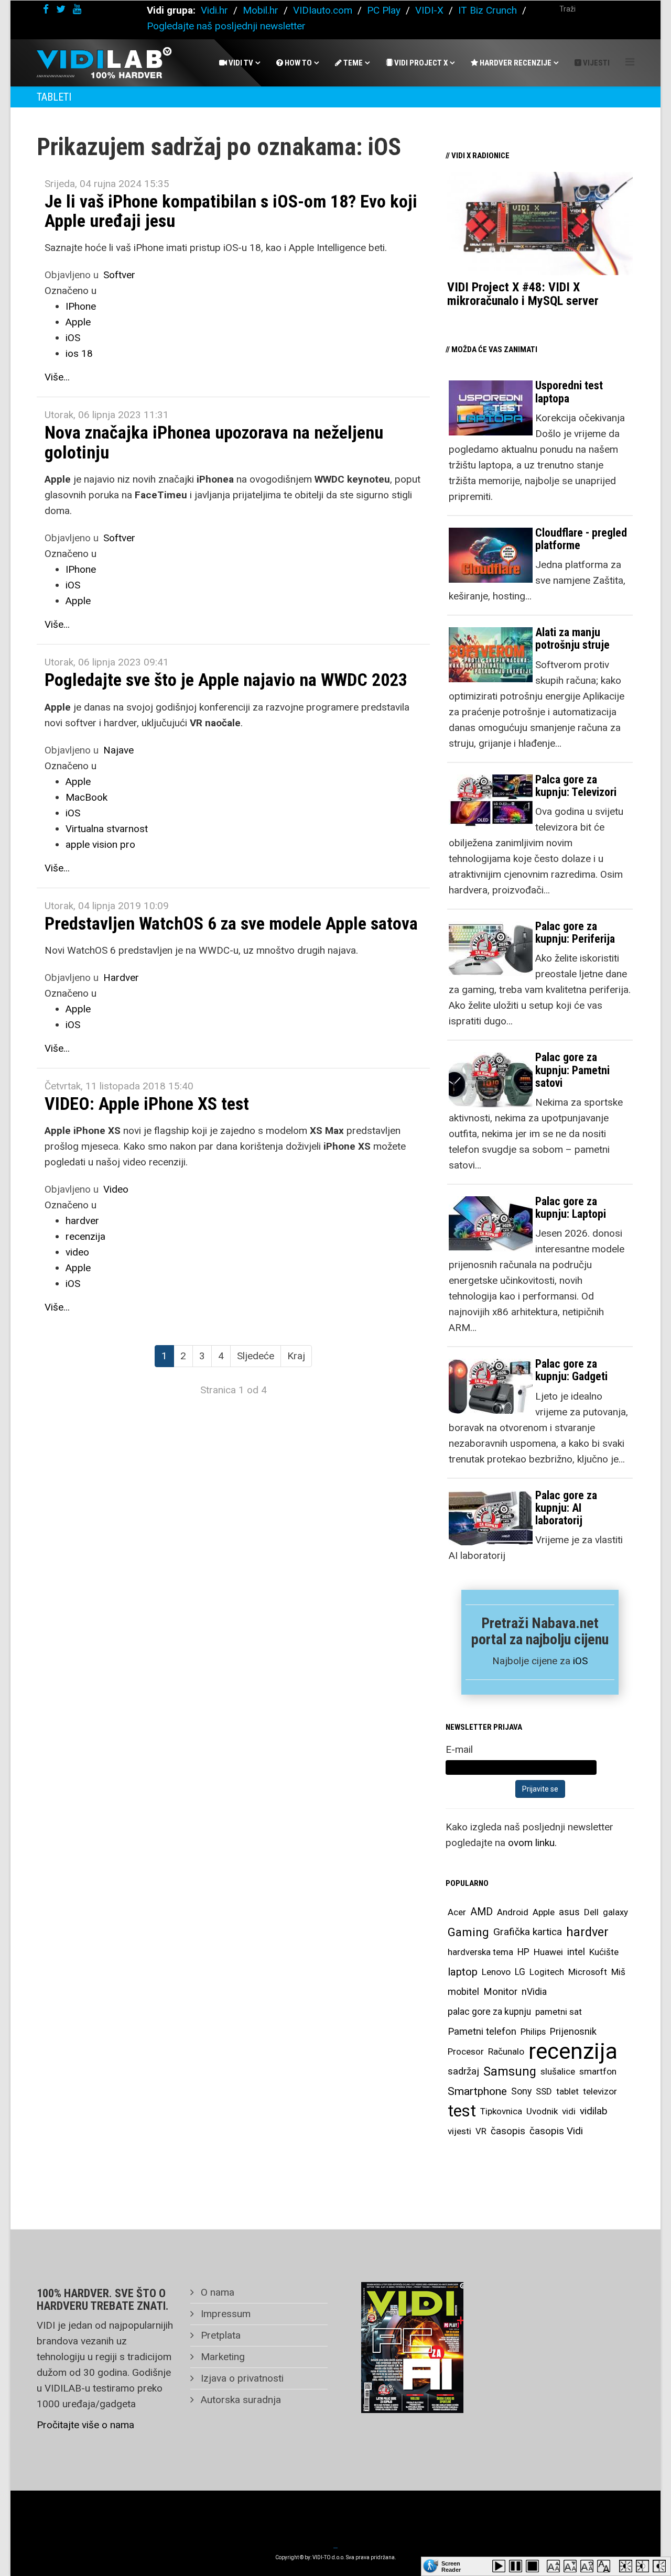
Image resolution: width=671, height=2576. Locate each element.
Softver (119, 275)
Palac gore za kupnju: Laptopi (571, 1208)
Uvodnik (542, 2111)
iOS (73, 338)
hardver (82, 1221)
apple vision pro (100, 844)
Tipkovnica (501, 2111)
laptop (463, 1972)
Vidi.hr (216, 10)
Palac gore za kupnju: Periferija (575, 932)
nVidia (534, 1991)
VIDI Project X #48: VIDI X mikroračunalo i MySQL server (523, 294)
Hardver (121, 978)
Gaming (468, 1932)
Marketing (221, 2357)
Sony (521, 2091)
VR (481, 2131)
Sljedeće (256, 1356)
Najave (118, 750)
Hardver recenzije (515, 63)
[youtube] (77, 9)
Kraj (296, 1356)
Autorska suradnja (240, 2400)
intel (576, 1952)
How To (297, 63)
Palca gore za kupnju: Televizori (576, 786)
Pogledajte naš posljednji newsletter (226, 26)
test (462, 2111)
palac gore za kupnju (489, 2012)
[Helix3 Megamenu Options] (630, 62)
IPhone (81, 306)
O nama (216, 2292)
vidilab (594, 2111)
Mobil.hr (261, 10)
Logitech (547, 1972)
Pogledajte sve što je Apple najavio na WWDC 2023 (226, 680)
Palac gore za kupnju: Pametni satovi (572, 1070)
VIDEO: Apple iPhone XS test (147, 1104)
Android (513, 1912)
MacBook (86, 797)
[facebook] (46, 9)
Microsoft (588, 1972)
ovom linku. (532, 1843)
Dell (591, 1912)
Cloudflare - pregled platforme (581, 539)
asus (569, 1912)
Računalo (506, 2051)
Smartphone (477, 2091)
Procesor (466, 2051)
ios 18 (79, 353)
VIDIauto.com (323, 10)
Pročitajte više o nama (85, 2425)
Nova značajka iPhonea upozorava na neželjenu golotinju (214, 442)
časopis (508, 2131)
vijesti (459, 2131)
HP (523, 1952)
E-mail (459, 1749)
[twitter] (61, 9)
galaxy (615, 1912)
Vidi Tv (240, 63)
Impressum (224, 2314)
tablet (567, 2091)
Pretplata (219, 2335)
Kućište (604, 1952)
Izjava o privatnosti (241, 2378)
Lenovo (496, 1972)
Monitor (500, 1992)
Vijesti (596, 63)
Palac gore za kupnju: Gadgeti (571, 1370)
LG (520, 1972)
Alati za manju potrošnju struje (572, 638)
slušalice (558, 2071)
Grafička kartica (528, 1932)
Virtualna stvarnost (107, 829)
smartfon (598, 2071)
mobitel (463, 1991)
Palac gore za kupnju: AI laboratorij (566, 1508)
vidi (569, 2111)
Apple (78, 322)
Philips (533, 2032)
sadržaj (463, 2071)
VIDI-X (431, 10)
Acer (457, 1912)
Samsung (510, 2071)
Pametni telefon (482, 2031)
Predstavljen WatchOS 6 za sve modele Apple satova (231, 923)
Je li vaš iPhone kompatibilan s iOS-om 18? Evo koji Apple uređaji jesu (231, 211)
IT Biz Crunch (488, 10)
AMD (481, 1912)
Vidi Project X (420, 63)
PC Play (384, 10)
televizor (600, 2091)
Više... (57, 377)
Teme (352, 63)
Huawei (548, 1952)
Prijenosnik (573, 2031)
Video (116, 1189)
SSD (544, 2091)
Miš (618, 1972)
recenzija (85, 1236)
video (77, 1252)
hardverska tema (480, 1952)
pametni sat (559, 2012)
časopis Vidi (556, 2131)
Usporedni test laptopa (569, 392)
